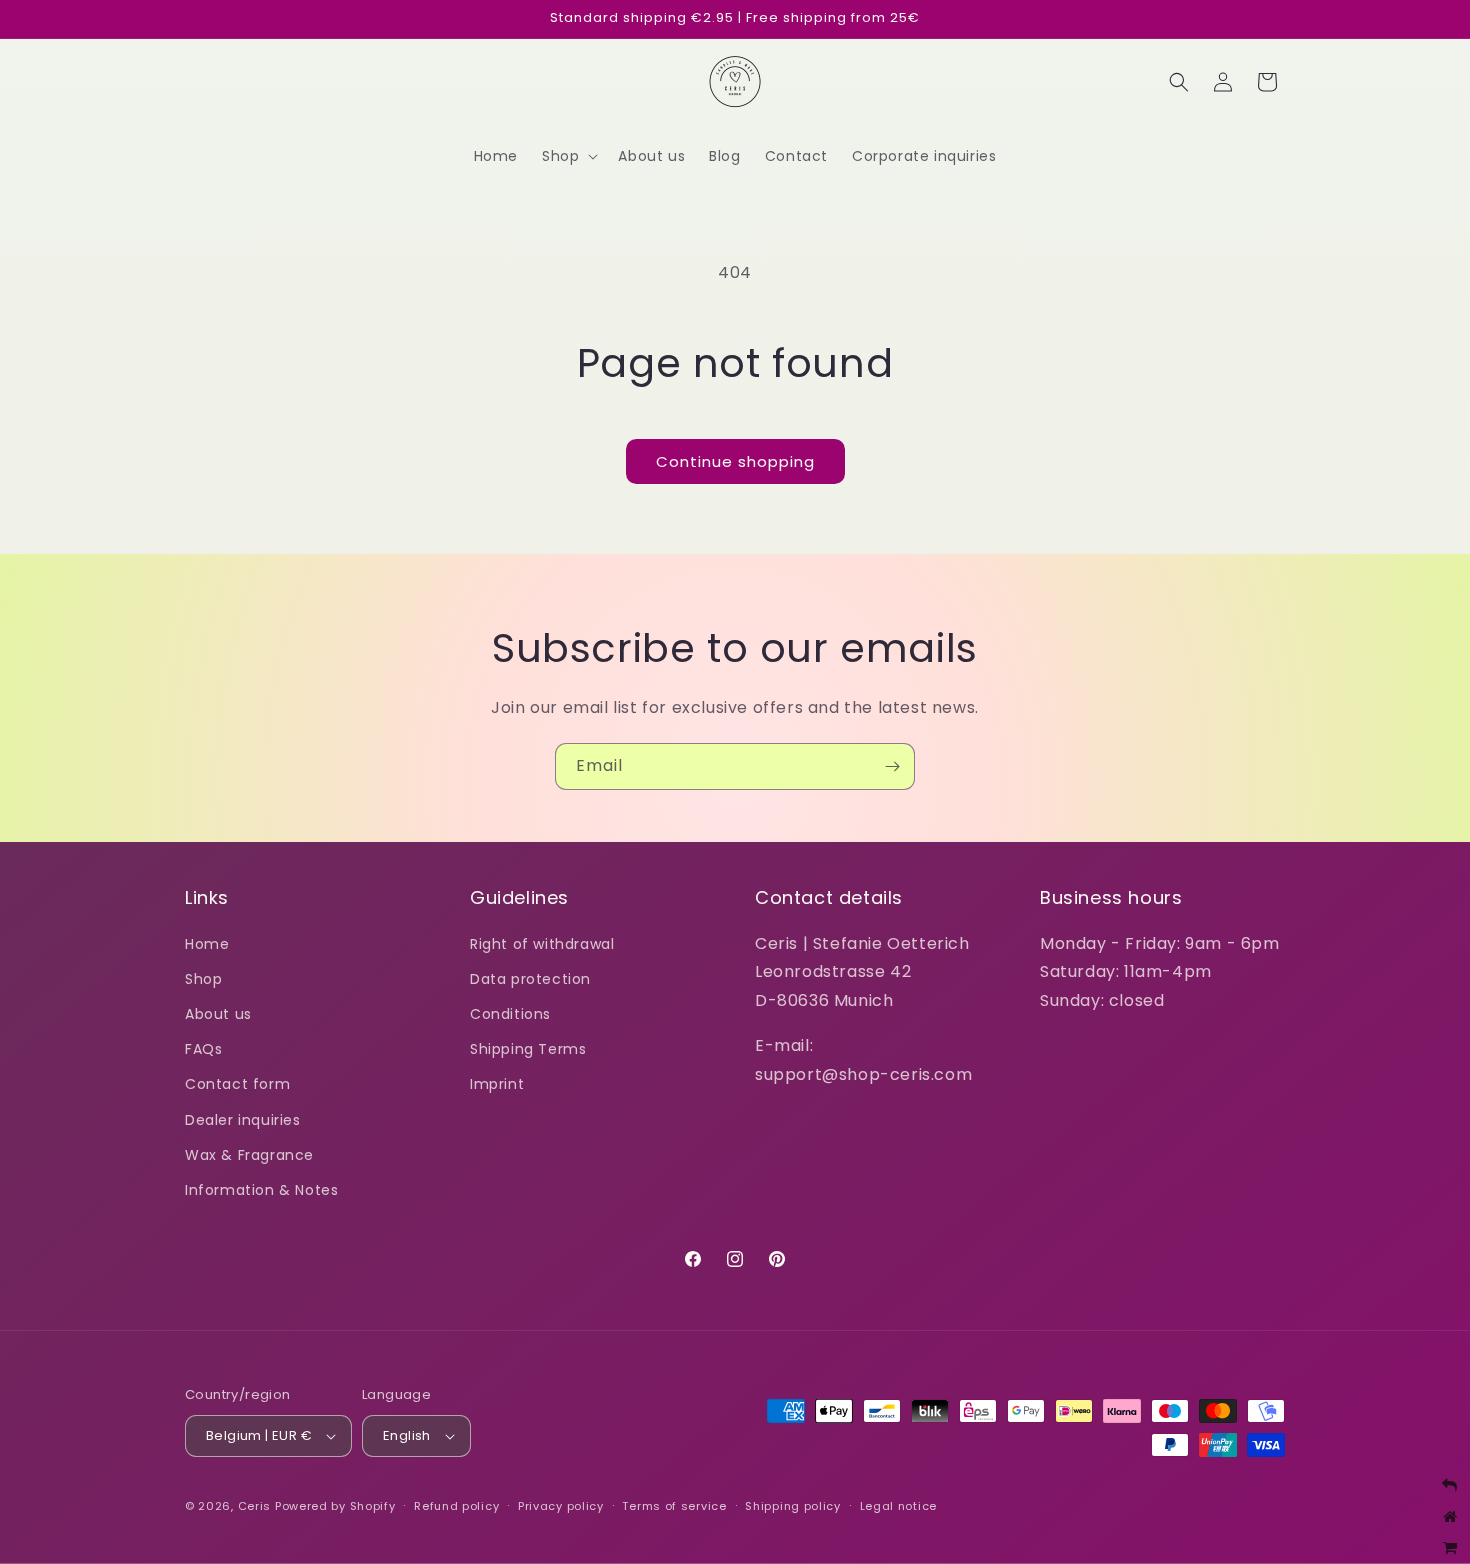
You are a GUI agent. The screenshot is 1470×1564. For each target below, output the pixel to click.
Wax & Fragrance (249, 1155)
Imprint (497, 1084)
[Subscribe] (892, 766)
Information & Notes (261, 1190)
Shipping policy (793, 1506)
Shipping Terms (528, 1049)
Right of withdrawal (542, 944)
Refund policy (456, 1506)
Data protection (530, 979)
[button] (568, 156)
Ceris (255, 1506)
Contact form (237, 1084)
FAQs (203, 1049)
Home (207, 944)
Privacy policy (561, 1506)
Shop (203, 979)
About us (218, 1014)
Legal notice (898, 1506)
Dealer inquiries (243, 1120)
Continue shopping (735, 461)
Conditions (510, 1014)
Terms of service (674, 1506)
